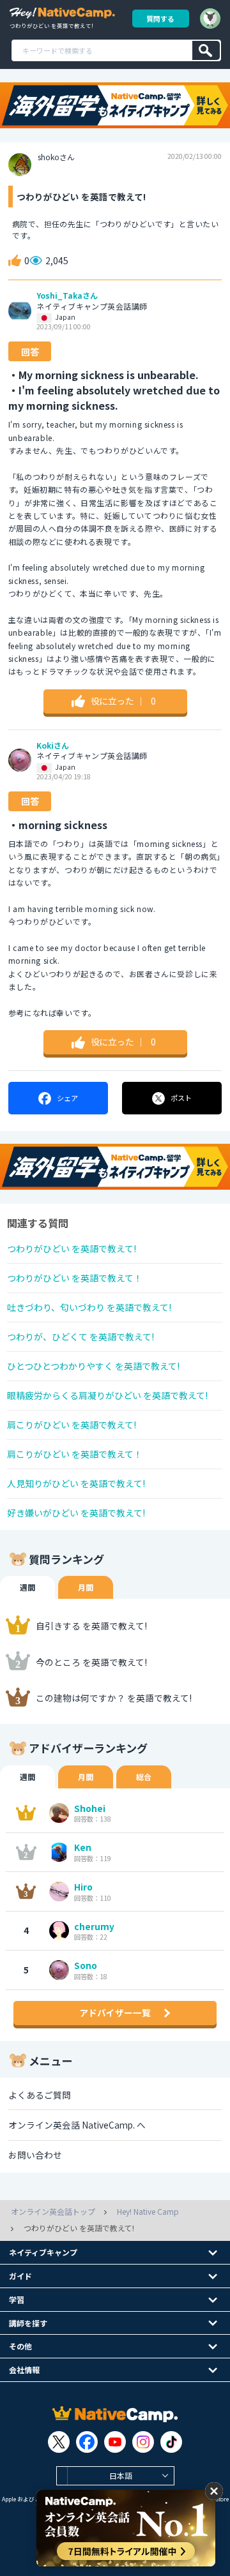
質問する (160, 19)
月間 (86, 1587)
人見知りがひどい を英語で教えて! (76, 1483)
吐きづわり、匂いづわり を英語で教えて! (89, 1307)
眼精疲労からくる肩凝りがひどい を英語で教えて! (107, 1395)
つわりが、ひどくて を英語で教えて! (80, 1337)
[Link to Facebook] (87, 2442)
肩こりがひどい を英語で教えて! (72, 1425)
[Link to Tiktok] (171, 2442)
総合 (144, 1777)
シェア (67, 1098)
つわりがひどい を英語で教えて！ (75, 1278)
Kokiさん (53, 745)
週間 (27, 1587)
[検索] (206, 50)
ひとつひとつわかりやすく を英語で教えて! (93, 1366)
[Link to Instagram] (143, 2442)
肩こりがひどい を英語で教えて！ (75, 1454)
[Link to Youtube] (115, 2442)
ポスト (181, 1098)
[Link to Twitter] (59, 2442)
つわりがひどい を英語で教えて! (72, 1248)
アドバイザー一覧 (115, 2012)
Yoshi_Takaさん (67, 296)
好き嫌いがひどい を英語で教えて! (76, 1513)
